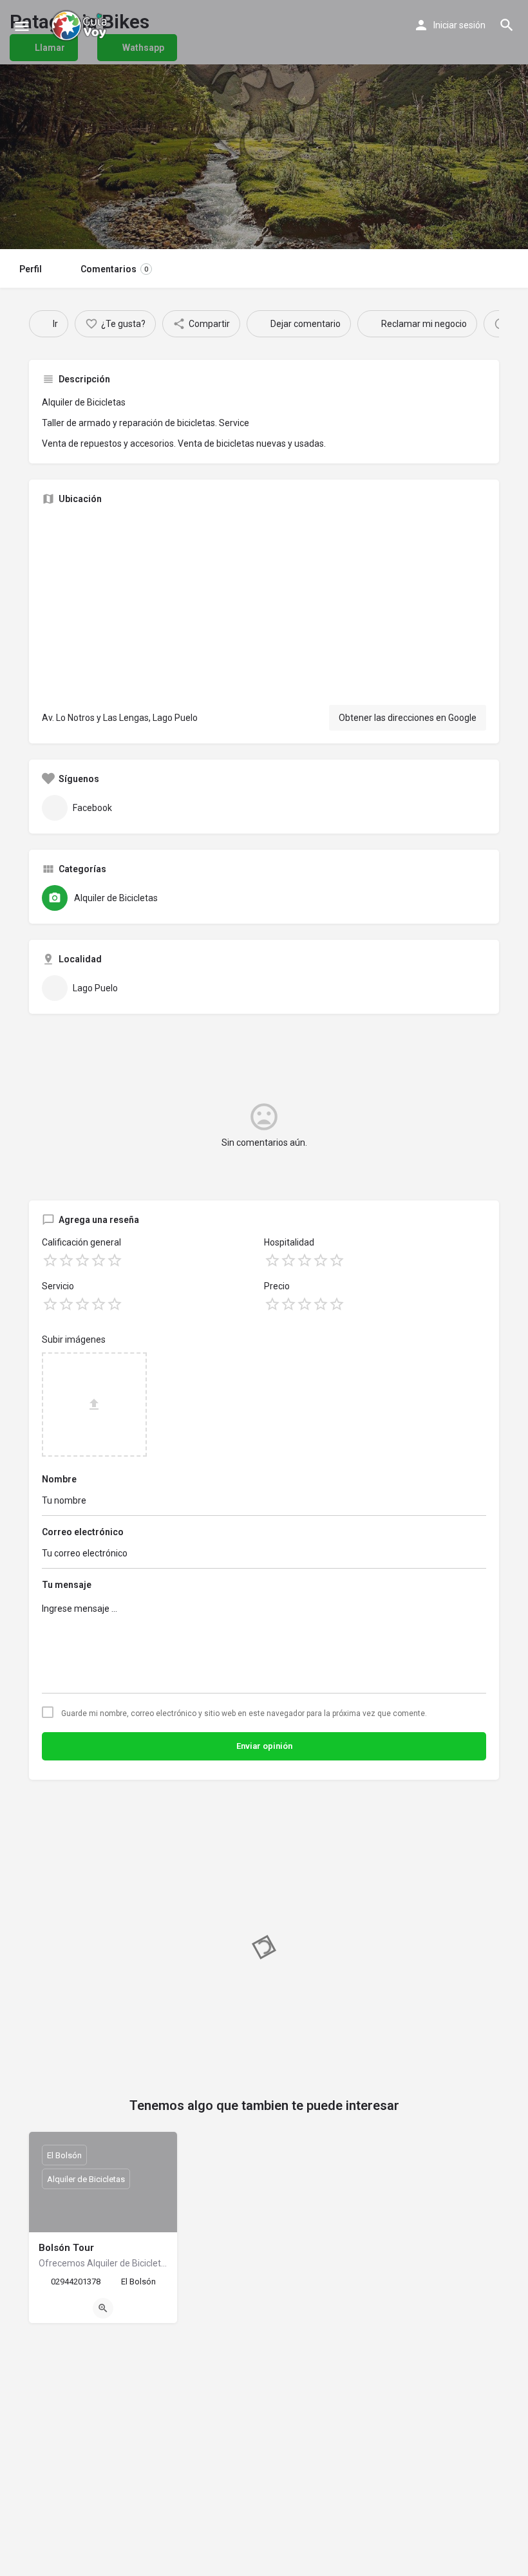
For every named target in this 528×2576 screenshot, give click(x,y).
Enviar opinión (264, 1746)
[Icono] (22, 26)
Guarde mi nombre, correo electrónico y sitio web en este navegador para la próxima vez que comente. (244, 1713)
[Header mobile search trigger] (507, 25)
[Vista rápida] (103, 2308)
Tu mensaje (67, 1585)
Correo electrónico (83, 1532)
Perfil (31, 269)
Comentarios (114, 269)
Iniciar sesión (459, 25)
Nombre (59, 1479)
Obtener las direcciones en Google (408, 718)
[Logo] (80, 26)
